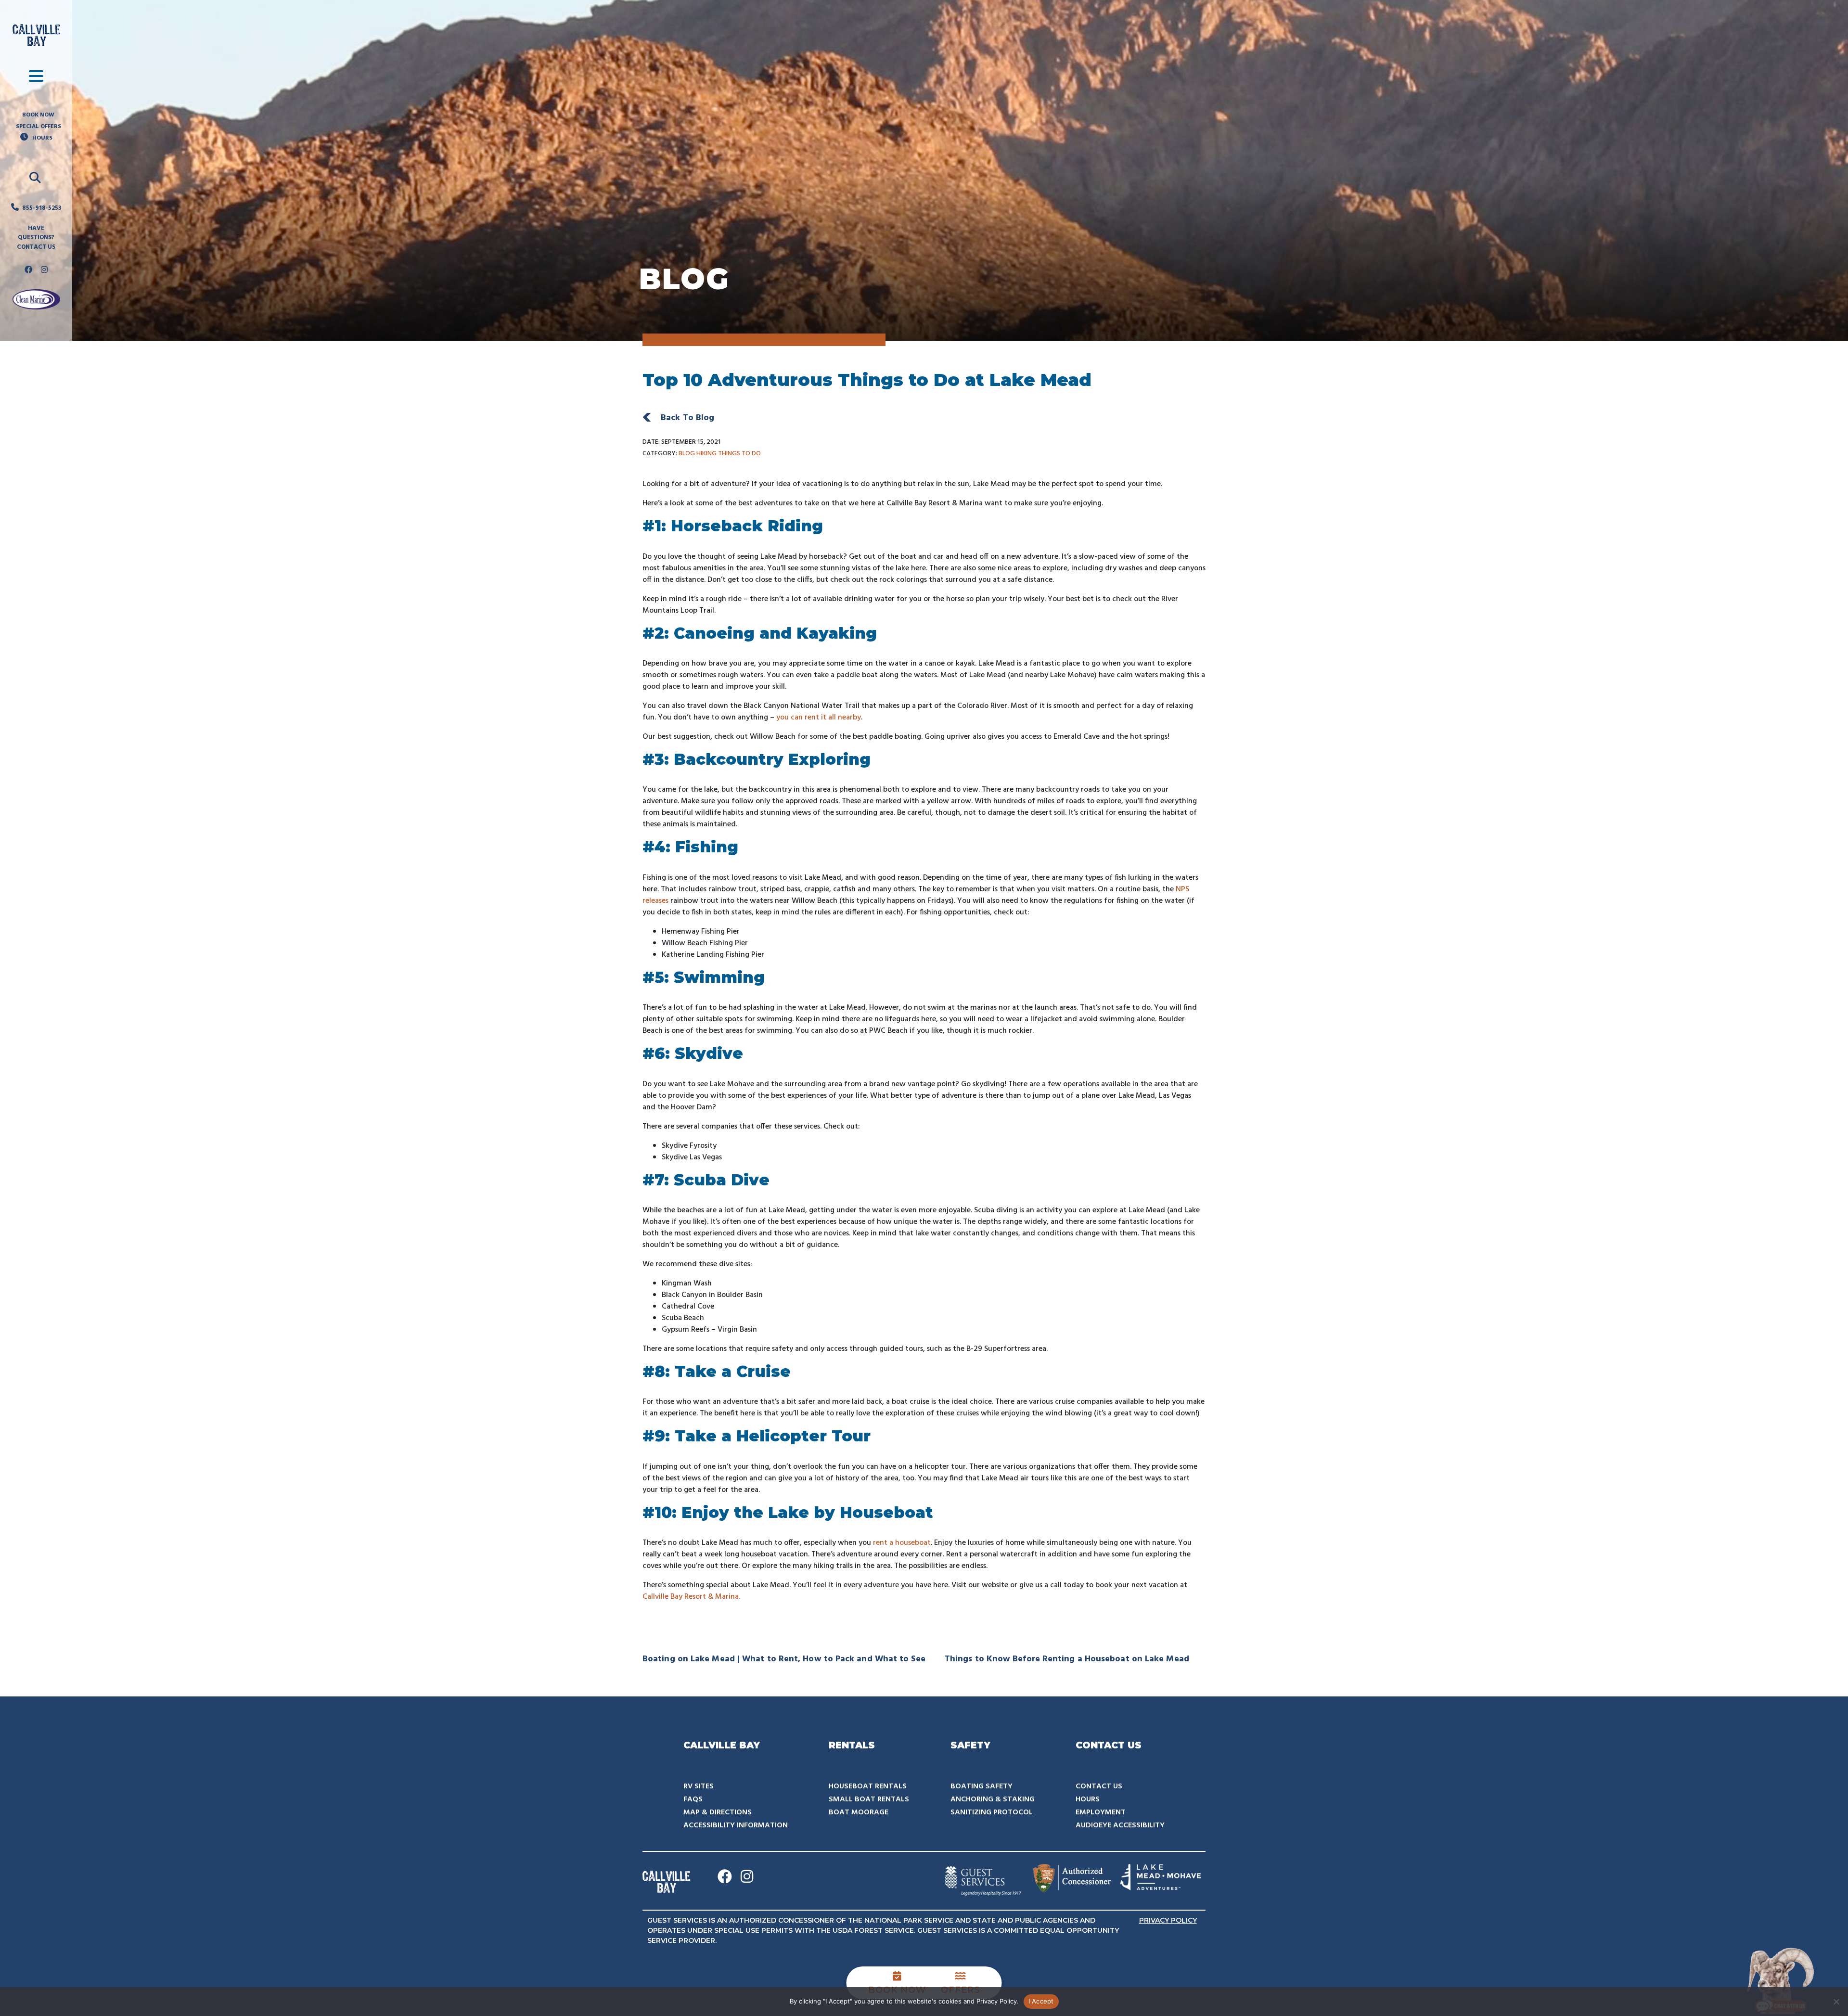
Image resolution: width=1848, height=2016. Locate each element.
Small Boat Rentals (869, 1799)
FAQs (693, 1799)
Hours (1088, 1799)
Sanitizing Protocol (992, 1812)
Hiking (707, 454)
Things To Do (739, 454)
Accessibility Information (736, 1825)
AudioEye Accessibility (1120, 1825)
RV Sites (699, 1786)
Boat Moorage (859, 1812)
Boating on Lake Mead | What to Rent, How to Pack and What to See (786, 1659)
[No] (1836, 2002)
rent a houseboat (902, 1543)
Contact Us (1099, 1786)
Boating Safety (982, 1786)
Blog (687, 454)
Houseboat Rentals (868, 1786)
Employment (1101, 1812)
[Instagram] (44, 270)
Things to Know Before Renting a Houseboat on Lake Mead (1069, 1659)
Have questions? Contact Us (36, 238)
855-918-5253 (42, 208)
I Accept (1041, 2001)
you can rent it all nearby (819, 718)
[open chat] (1781, 1980)
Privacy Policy (1168, 1920)
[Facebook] (28, 270)
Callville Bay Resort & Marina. (691, 1597)
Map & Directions (718, 1812)
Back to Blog (687, 418)
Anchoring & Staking (993, 1799)
